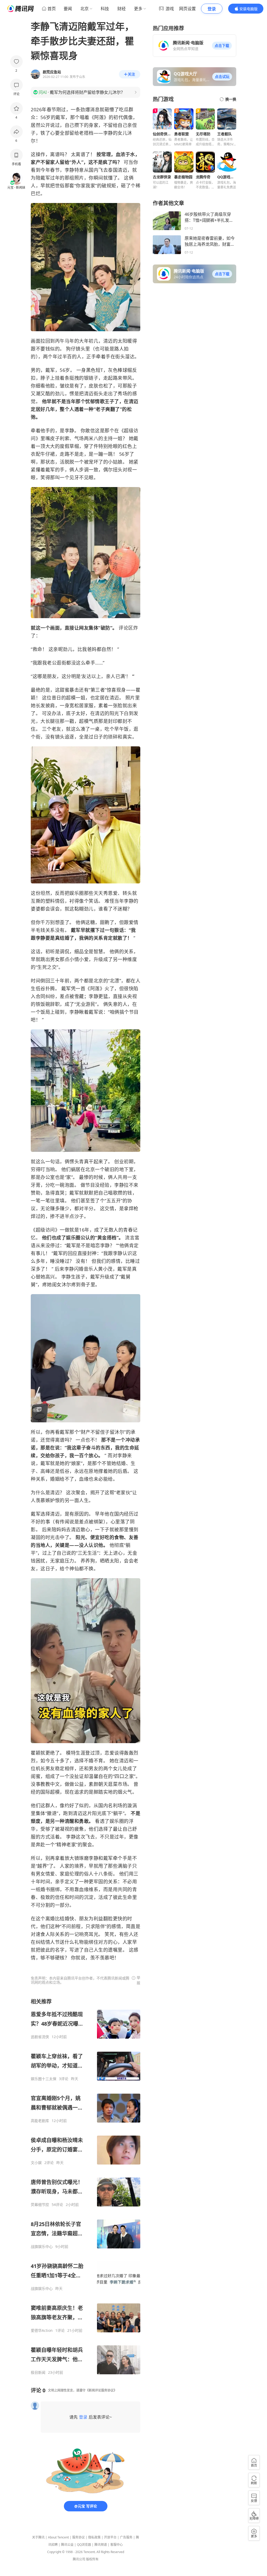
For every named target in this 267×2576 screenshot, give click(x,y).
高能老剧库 (40, 2121)
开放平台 (110, 2537)
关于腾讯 (38, 2537)
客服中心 (117, 2545)
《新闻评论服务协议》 (101, 2390)
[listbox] (86, 2186)
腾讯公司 (79, 2559)
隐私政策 (94, 2537)
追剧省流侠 (40, 2037)
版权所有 (92, 2559)
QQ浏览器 (84, 2545)
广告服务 (126, 2537)
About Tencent (58, 2537)
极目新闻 (38, 2372)
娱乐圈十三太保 (44, 2079)
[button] (222, 46)
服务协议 (78, 2537)
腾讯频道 (101, 2545)
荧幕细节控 (40, 2205)
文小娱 (36, 2163)
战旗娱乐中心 (42, 2247)
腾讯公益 (67, 2545)
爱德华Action (42, 2331)
